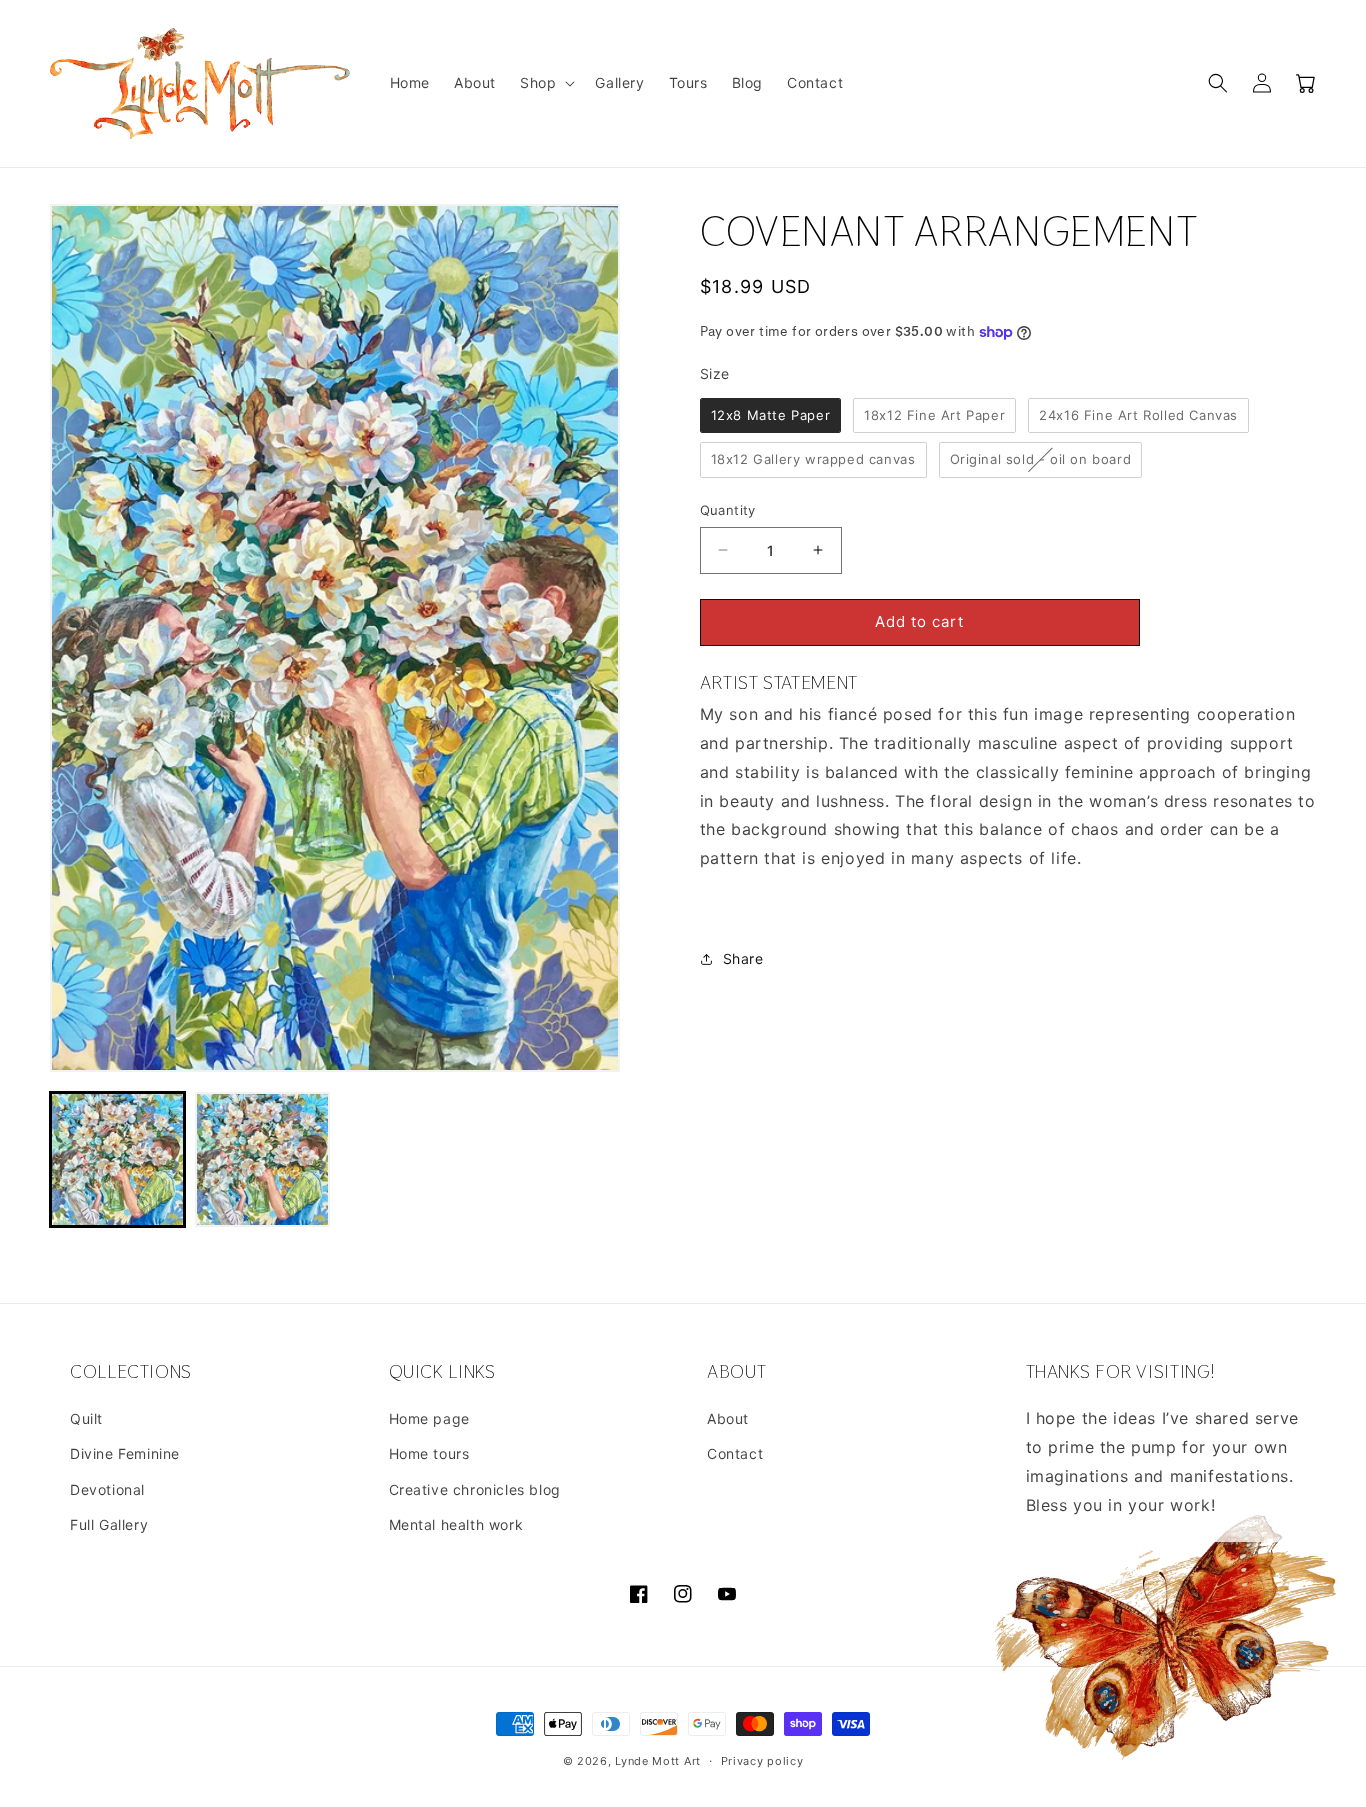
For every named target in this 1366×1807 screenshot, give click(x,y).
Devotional (107, 1489)
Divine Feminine (125, 1453)
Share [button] (743, 958)
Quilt (86, 1418)
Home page (429, 1418)
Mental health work (456, 1524)
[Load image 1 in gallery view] (117, 1159)
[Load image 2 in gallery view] (262, 1159)
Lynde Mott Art (658, 1761)
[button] (545, 83)
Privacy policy (762, 1761)
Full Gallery (109, 1524)
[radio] (771, 416)
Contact (735, 1453)
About (728, 1418)
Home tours (429, 1453)
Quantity (728, 510)
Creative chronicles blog (475, 1489)
